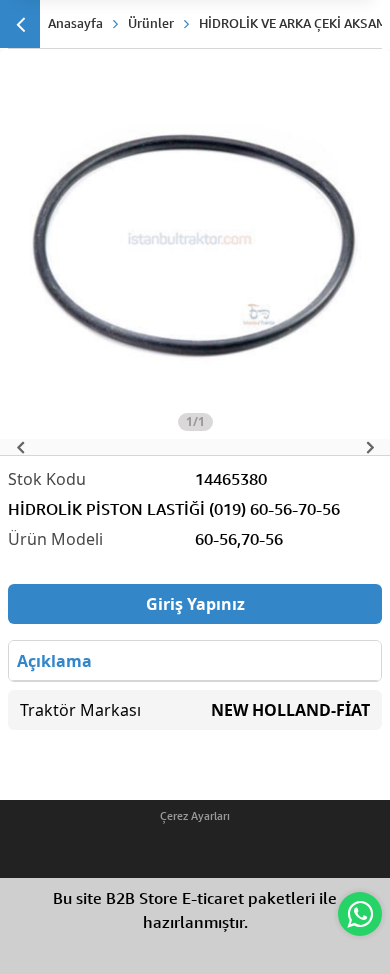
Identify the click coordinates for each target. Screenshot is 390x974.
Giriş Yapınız (195, 604)
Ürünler (151, 23)
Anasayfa (75, 23)
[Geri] (20, 24)
